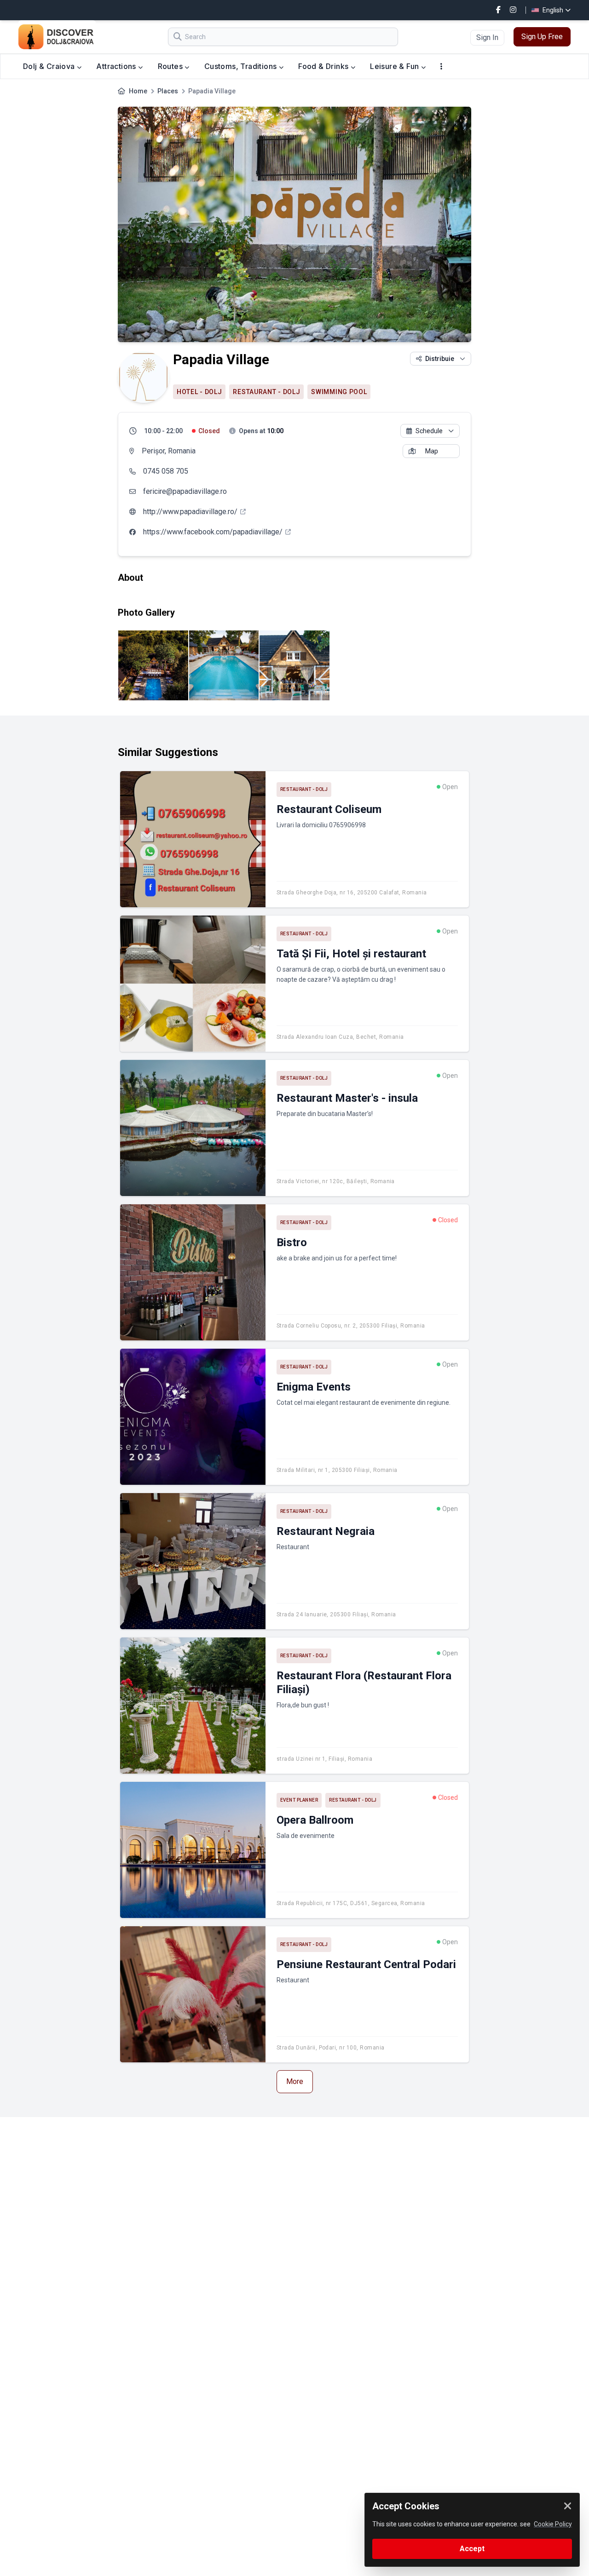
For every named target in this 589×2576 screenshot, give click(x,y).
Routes (171, 66)
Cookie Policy (553, 2524)
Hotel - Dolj (199, 392)
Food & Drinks (324, 66)
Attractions (117, 66)
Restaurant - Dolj (266, 392)
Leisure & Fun (396, 66)
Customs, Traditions (242, 66)
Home (138, 91)
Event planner (299, 1800)
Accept (472, 2549)
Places (168, 91)
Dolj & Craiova (50, 66)
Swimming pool (339, 392)
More (295, 2081)
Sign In (487, 37)
